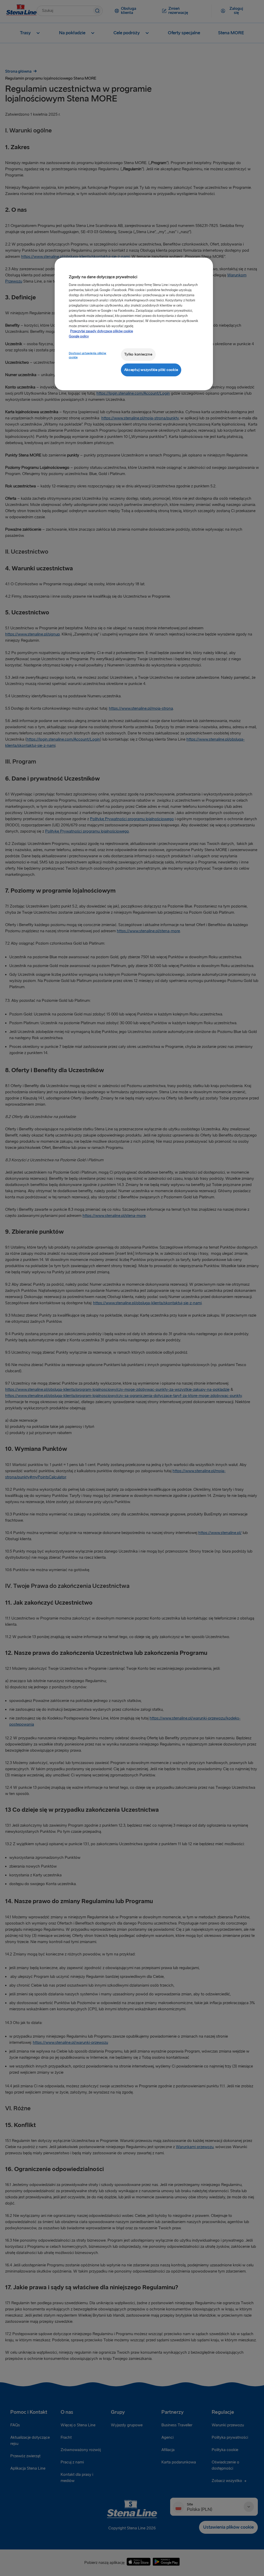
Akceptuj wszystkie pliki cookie (151, 370)
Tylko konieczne (138, 354)
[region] (134, 324)
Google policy (79, 336)
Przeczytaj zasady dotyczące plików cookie (102, 331)
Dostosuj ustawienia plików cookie (88, 355)
